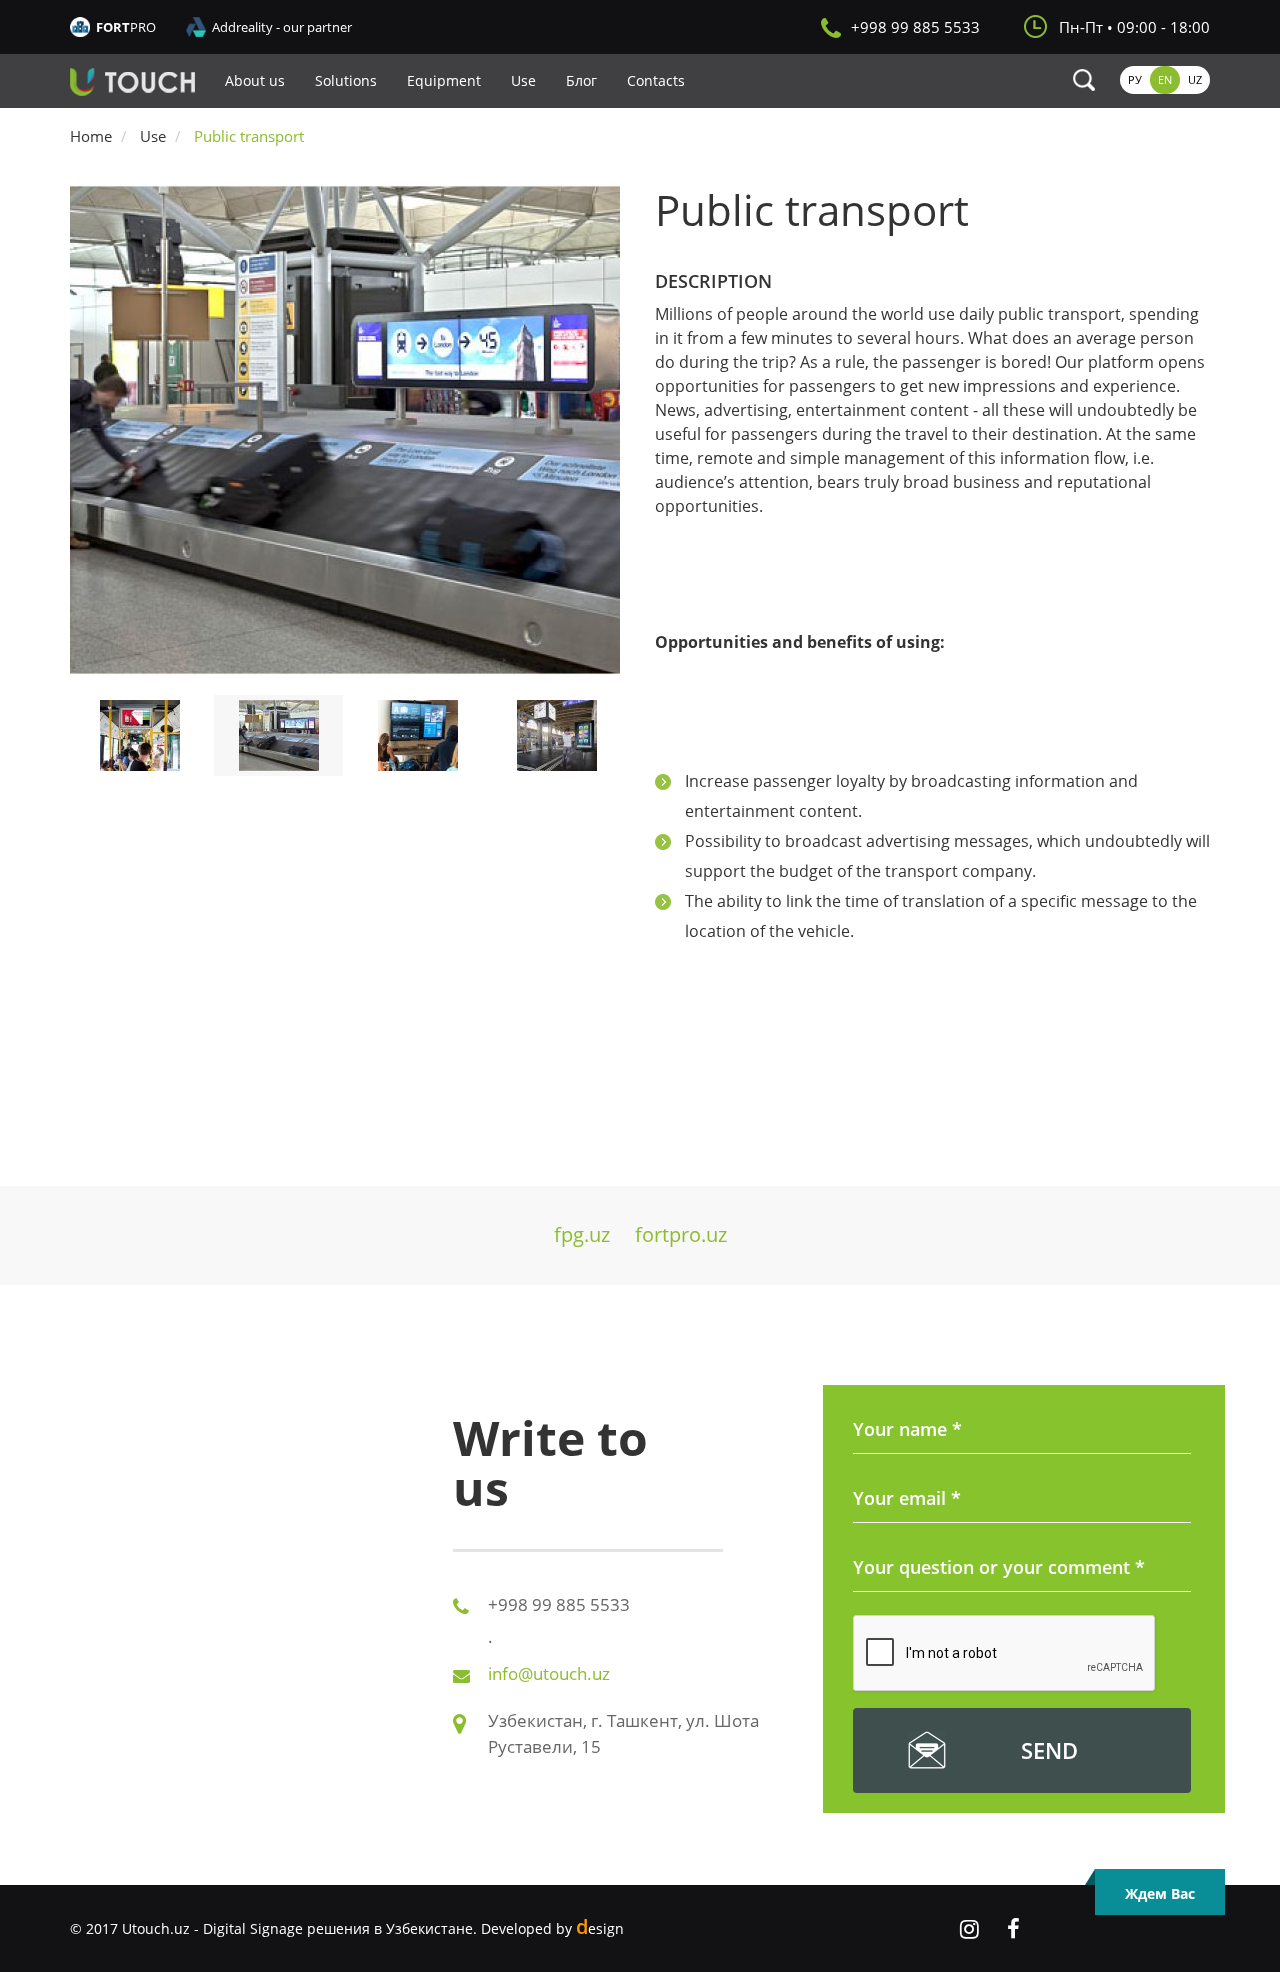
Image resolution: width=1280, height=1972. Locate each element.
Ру (1135, 79)
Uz (1195, 79)
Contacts (656, 80)
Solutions (346, 80)
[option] (347, 430)
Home (91, 136)
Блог (581, 80)
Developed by (552, 1928)
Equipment (444, 80)
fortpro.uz (681, 1234)
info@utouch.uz (549, 1673)
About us (255, 80)
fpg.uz (582, 1234)
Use (523, 80)
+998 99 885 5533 (915, 27)
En (1165, 79)
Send (1049, 1750)
